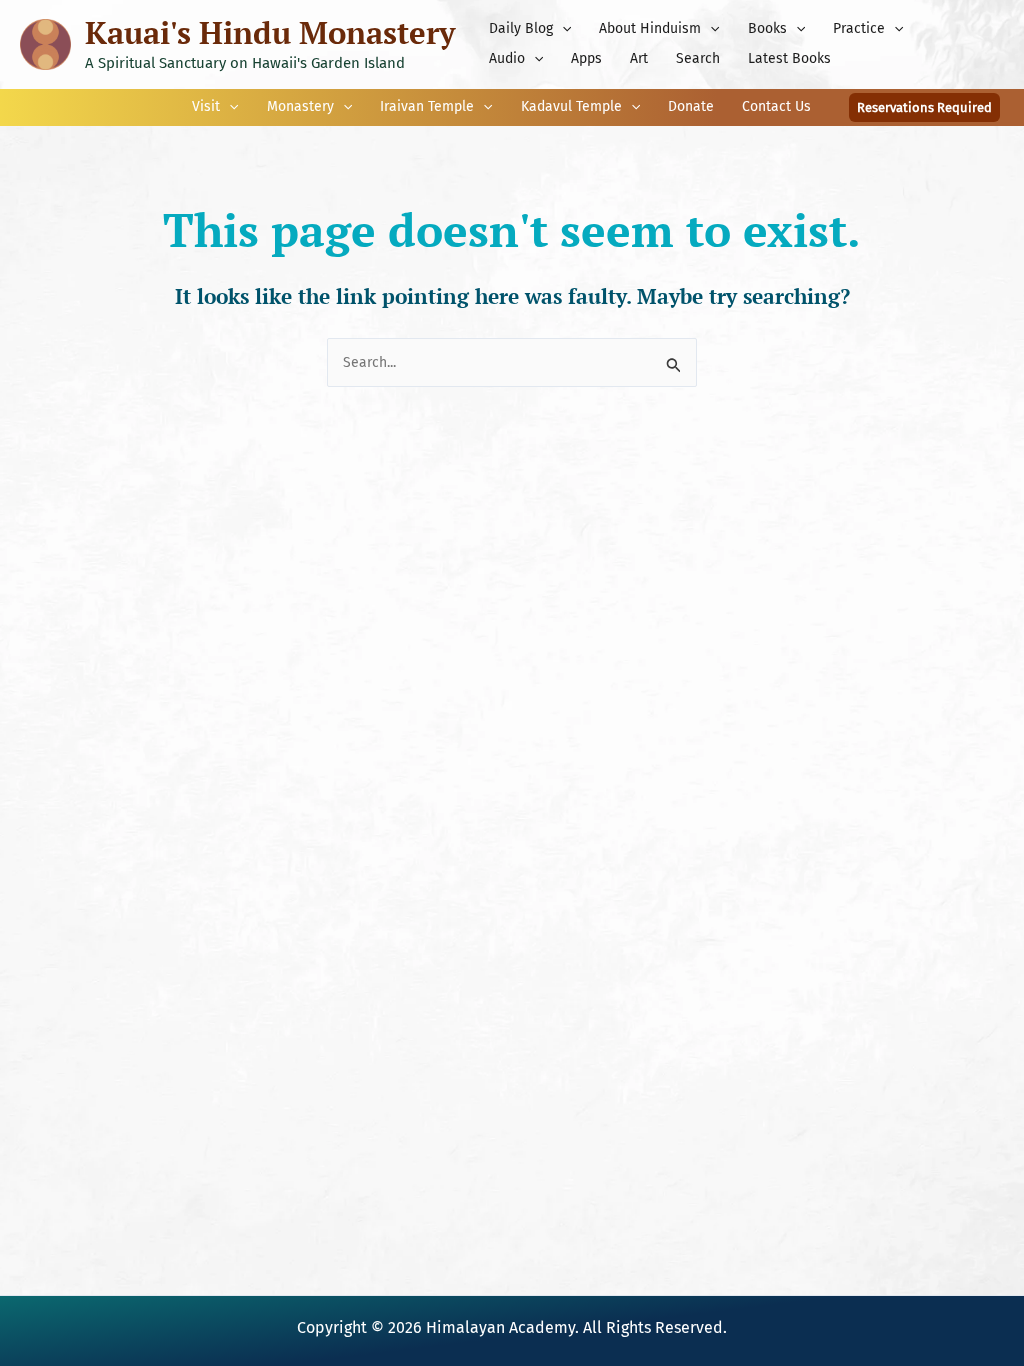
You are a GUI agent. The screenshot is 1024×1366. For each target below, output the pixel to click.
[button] (562, 29)
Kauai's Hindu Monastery (270, 32)
